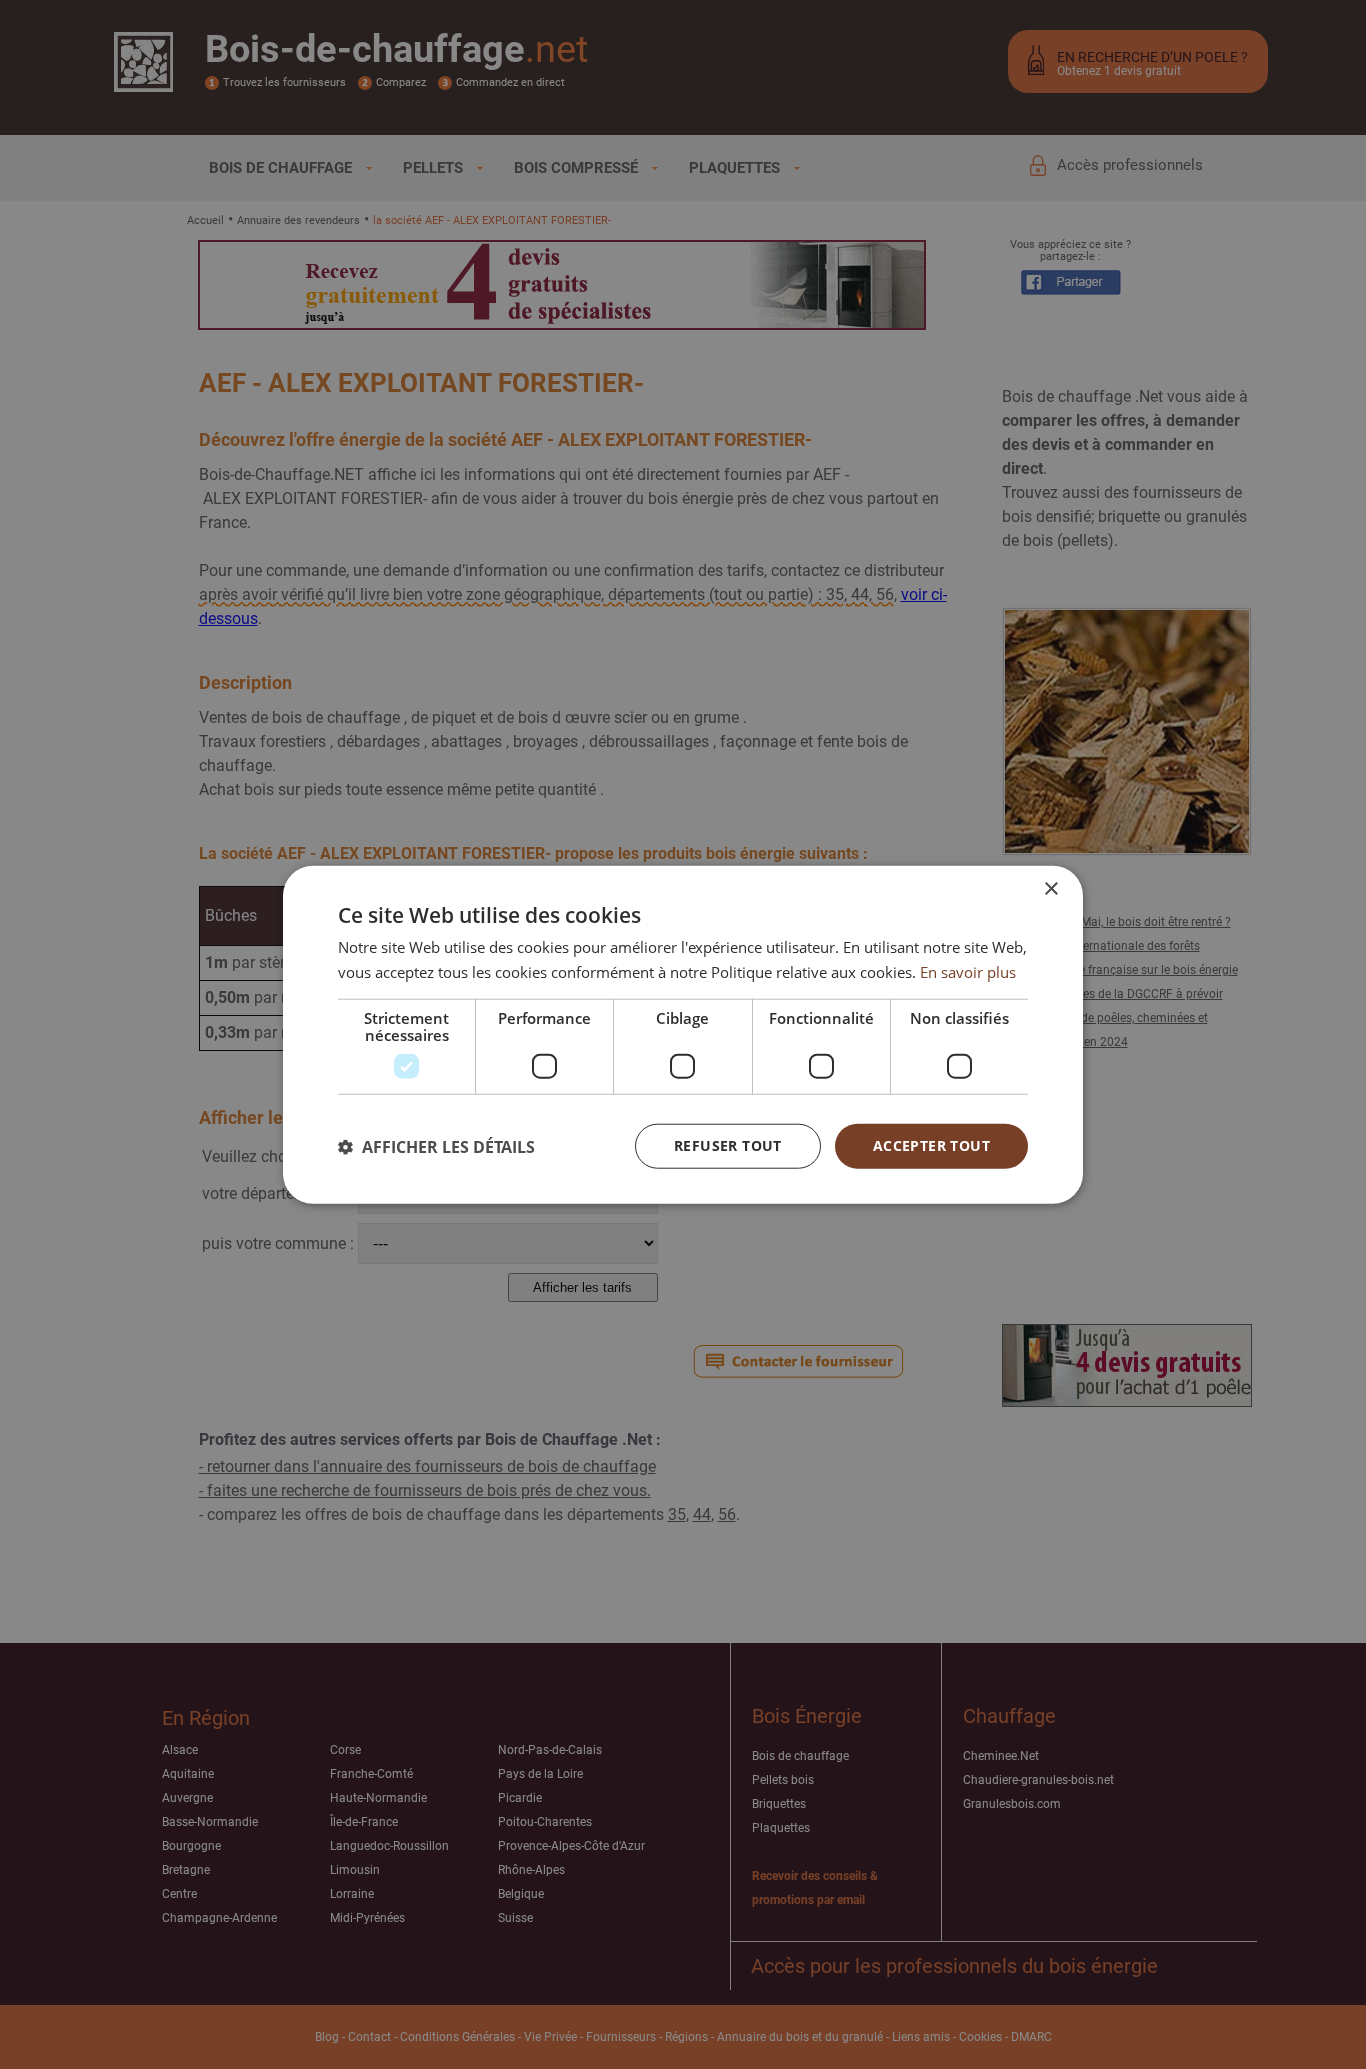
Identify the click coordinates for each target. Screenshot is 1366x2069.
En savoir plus (968, 971)
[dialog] (683, 1034)
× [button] (1050, 888)
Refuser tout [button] (728, 1145)
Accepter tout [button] (931, 1145)
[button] (436, 1146)
